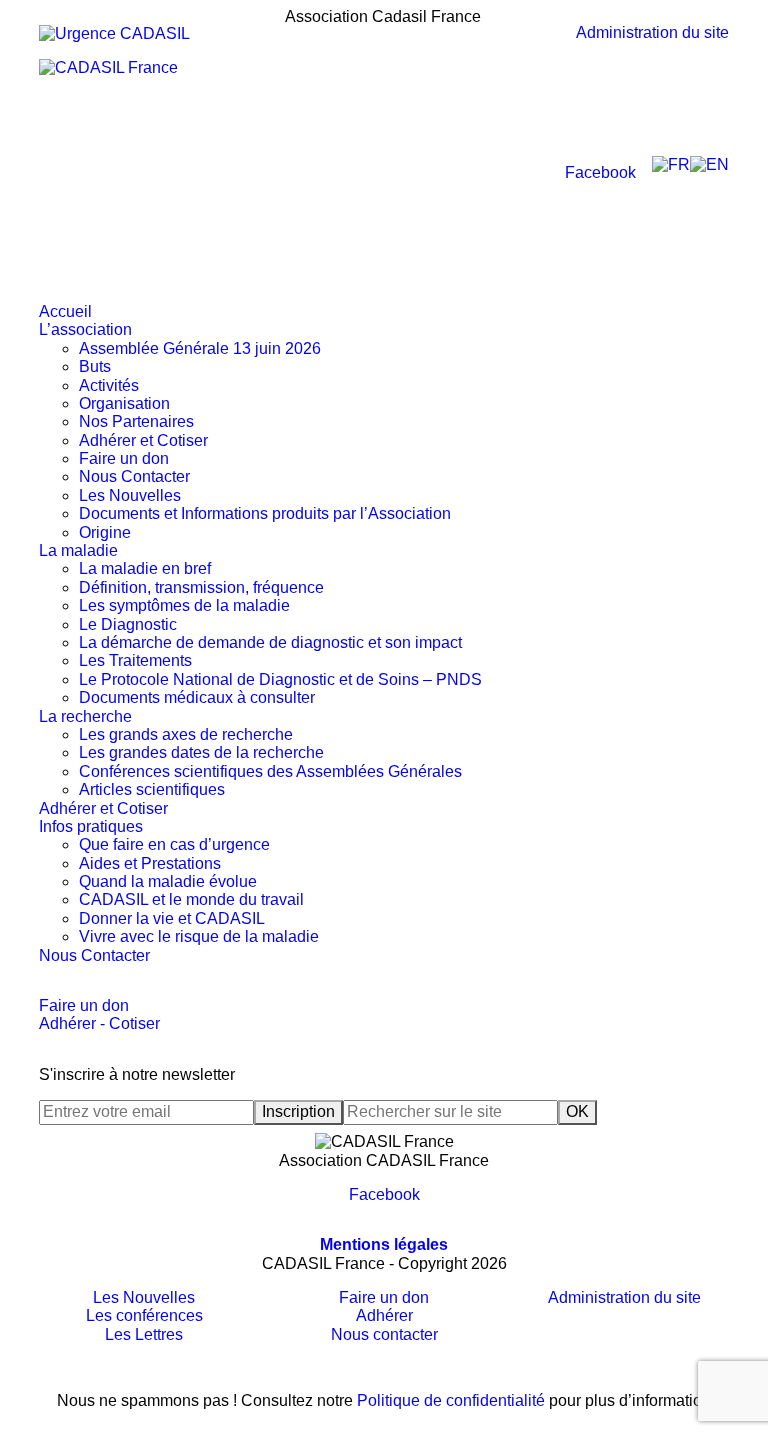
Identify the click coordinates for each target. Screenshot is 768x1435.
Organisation (124, 403)
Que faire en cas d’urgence (174, 844)
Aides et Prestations (150, 863)
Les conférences (144, 1315)
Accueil (65, 311)
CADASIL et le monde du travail (191, 899)
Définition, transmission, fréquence (201, 587)
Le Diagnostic (128, 624)
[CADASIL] (161, 181)
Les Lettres (144, 1334)
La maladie (78, 550)
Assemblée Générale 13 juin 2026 (200, 348)
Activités (109, 385)
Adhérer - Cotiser (99, 1023)
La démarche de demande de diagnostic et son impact (270, 642)
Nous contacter (384, 1334)
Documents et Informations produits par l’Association (265, 513)
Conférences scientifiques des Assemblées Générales (270, 771)
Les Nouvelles (130, 495)
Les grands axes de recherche (186, 734)
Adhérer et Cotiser (143, 440)
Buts (95, 366)
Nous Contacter (134, 476)
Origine (105, 532)
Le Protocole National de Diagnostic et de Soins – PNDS (280, 679)
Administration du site (652, 32)
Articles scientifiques (152, 789)
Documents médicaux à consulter (197, 697)
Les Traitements (135, 660)
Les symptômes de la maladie (184, 605)
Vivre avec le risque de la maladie (199, 936)
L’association (85, 329)
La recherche (85, 716)
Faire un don (124, 458)
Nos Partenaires (136, 421)
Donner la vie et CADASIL (172, 918)
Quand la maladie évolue (168, 881)
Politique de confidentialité (451, 1400)
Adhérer (384, 1315)
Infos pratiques (91, 826)
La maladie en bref (145, 568)
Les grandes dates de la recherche (201, 752)
